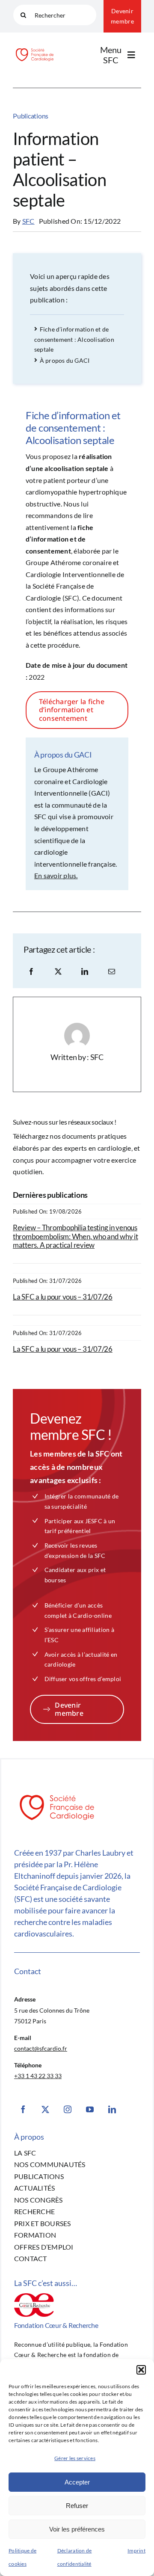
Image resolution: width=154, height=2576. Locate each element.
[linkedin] (112, 2109)
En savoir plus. (56, 875)
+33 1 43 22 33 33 (38, 2076)
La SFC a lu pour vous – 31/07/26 (63, 1297)
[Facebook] (31, 971)
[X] (58, 971)
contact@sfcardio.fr (41, 2048)
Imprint (136, 2551)
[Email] (112, 971)
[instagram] (68, 2109)
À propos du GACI (65, 360)
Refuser (77, 2506)
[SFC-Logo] (35, 49)
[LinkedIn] (85, 971)
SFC (28, 221)
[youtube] (90, 2109)
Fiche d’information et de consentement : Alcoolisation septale (74, 339)
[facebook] (23, 2109)
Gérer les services (75, 2458)
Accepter (77, 2482)
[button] (141, 2370)
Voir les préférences (77, 2529)
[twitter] (45, 2109)
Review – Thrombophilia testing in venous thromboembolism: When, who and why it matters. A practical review (76, 1236)
